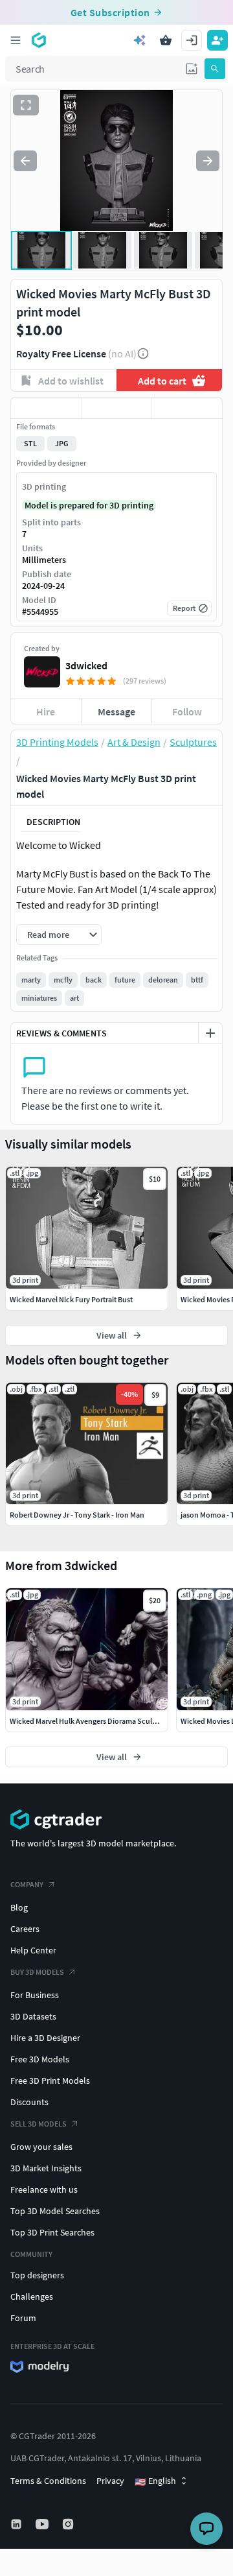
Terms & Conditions (48, 2481)
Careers (25, 1929)
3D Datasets (33, 2016)
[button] (192, 69)
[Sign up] (217, 40)
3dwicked (86, 665)
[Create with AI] (140, 40)
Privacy (110, 2481)
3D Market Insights (46, 2168)
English (155, 2481)
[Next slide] (208, 161)
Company (27, 1884)
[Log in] (192, 40)
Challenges (32, 2296)
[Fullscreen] (26, 105)
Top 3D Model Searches (55, 2211)
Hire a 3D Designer (45, 2038)
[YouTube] (43, 2524)
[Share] (187, 408)
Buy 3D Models (37, 1972)
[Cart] (166, 40)
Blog (19, 1907)
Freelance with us (44, 2189)
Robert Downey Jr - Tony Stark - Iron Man (77, 1515)
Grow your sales (41, 2147)
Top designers (37, 2275)
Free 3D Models (40, 2059)
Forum (23, 2318)
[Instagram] (69, 2524)
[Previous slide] (25, 161)
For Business (35, 1995)
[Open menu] (16, 40)
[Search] (215, 69)
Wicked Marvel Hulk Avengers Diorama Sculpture (90, 1721)
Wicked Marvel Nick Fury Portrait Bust (71, 1299)
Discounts (29, 2102)
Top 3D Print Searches (52, 2232)
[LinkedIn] (17, 2524)
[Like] (46, 408)
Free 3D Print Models (50, 2081)
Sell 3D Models (39, 2124)
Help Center (33, 1950)
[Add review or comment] (210, 1033)
